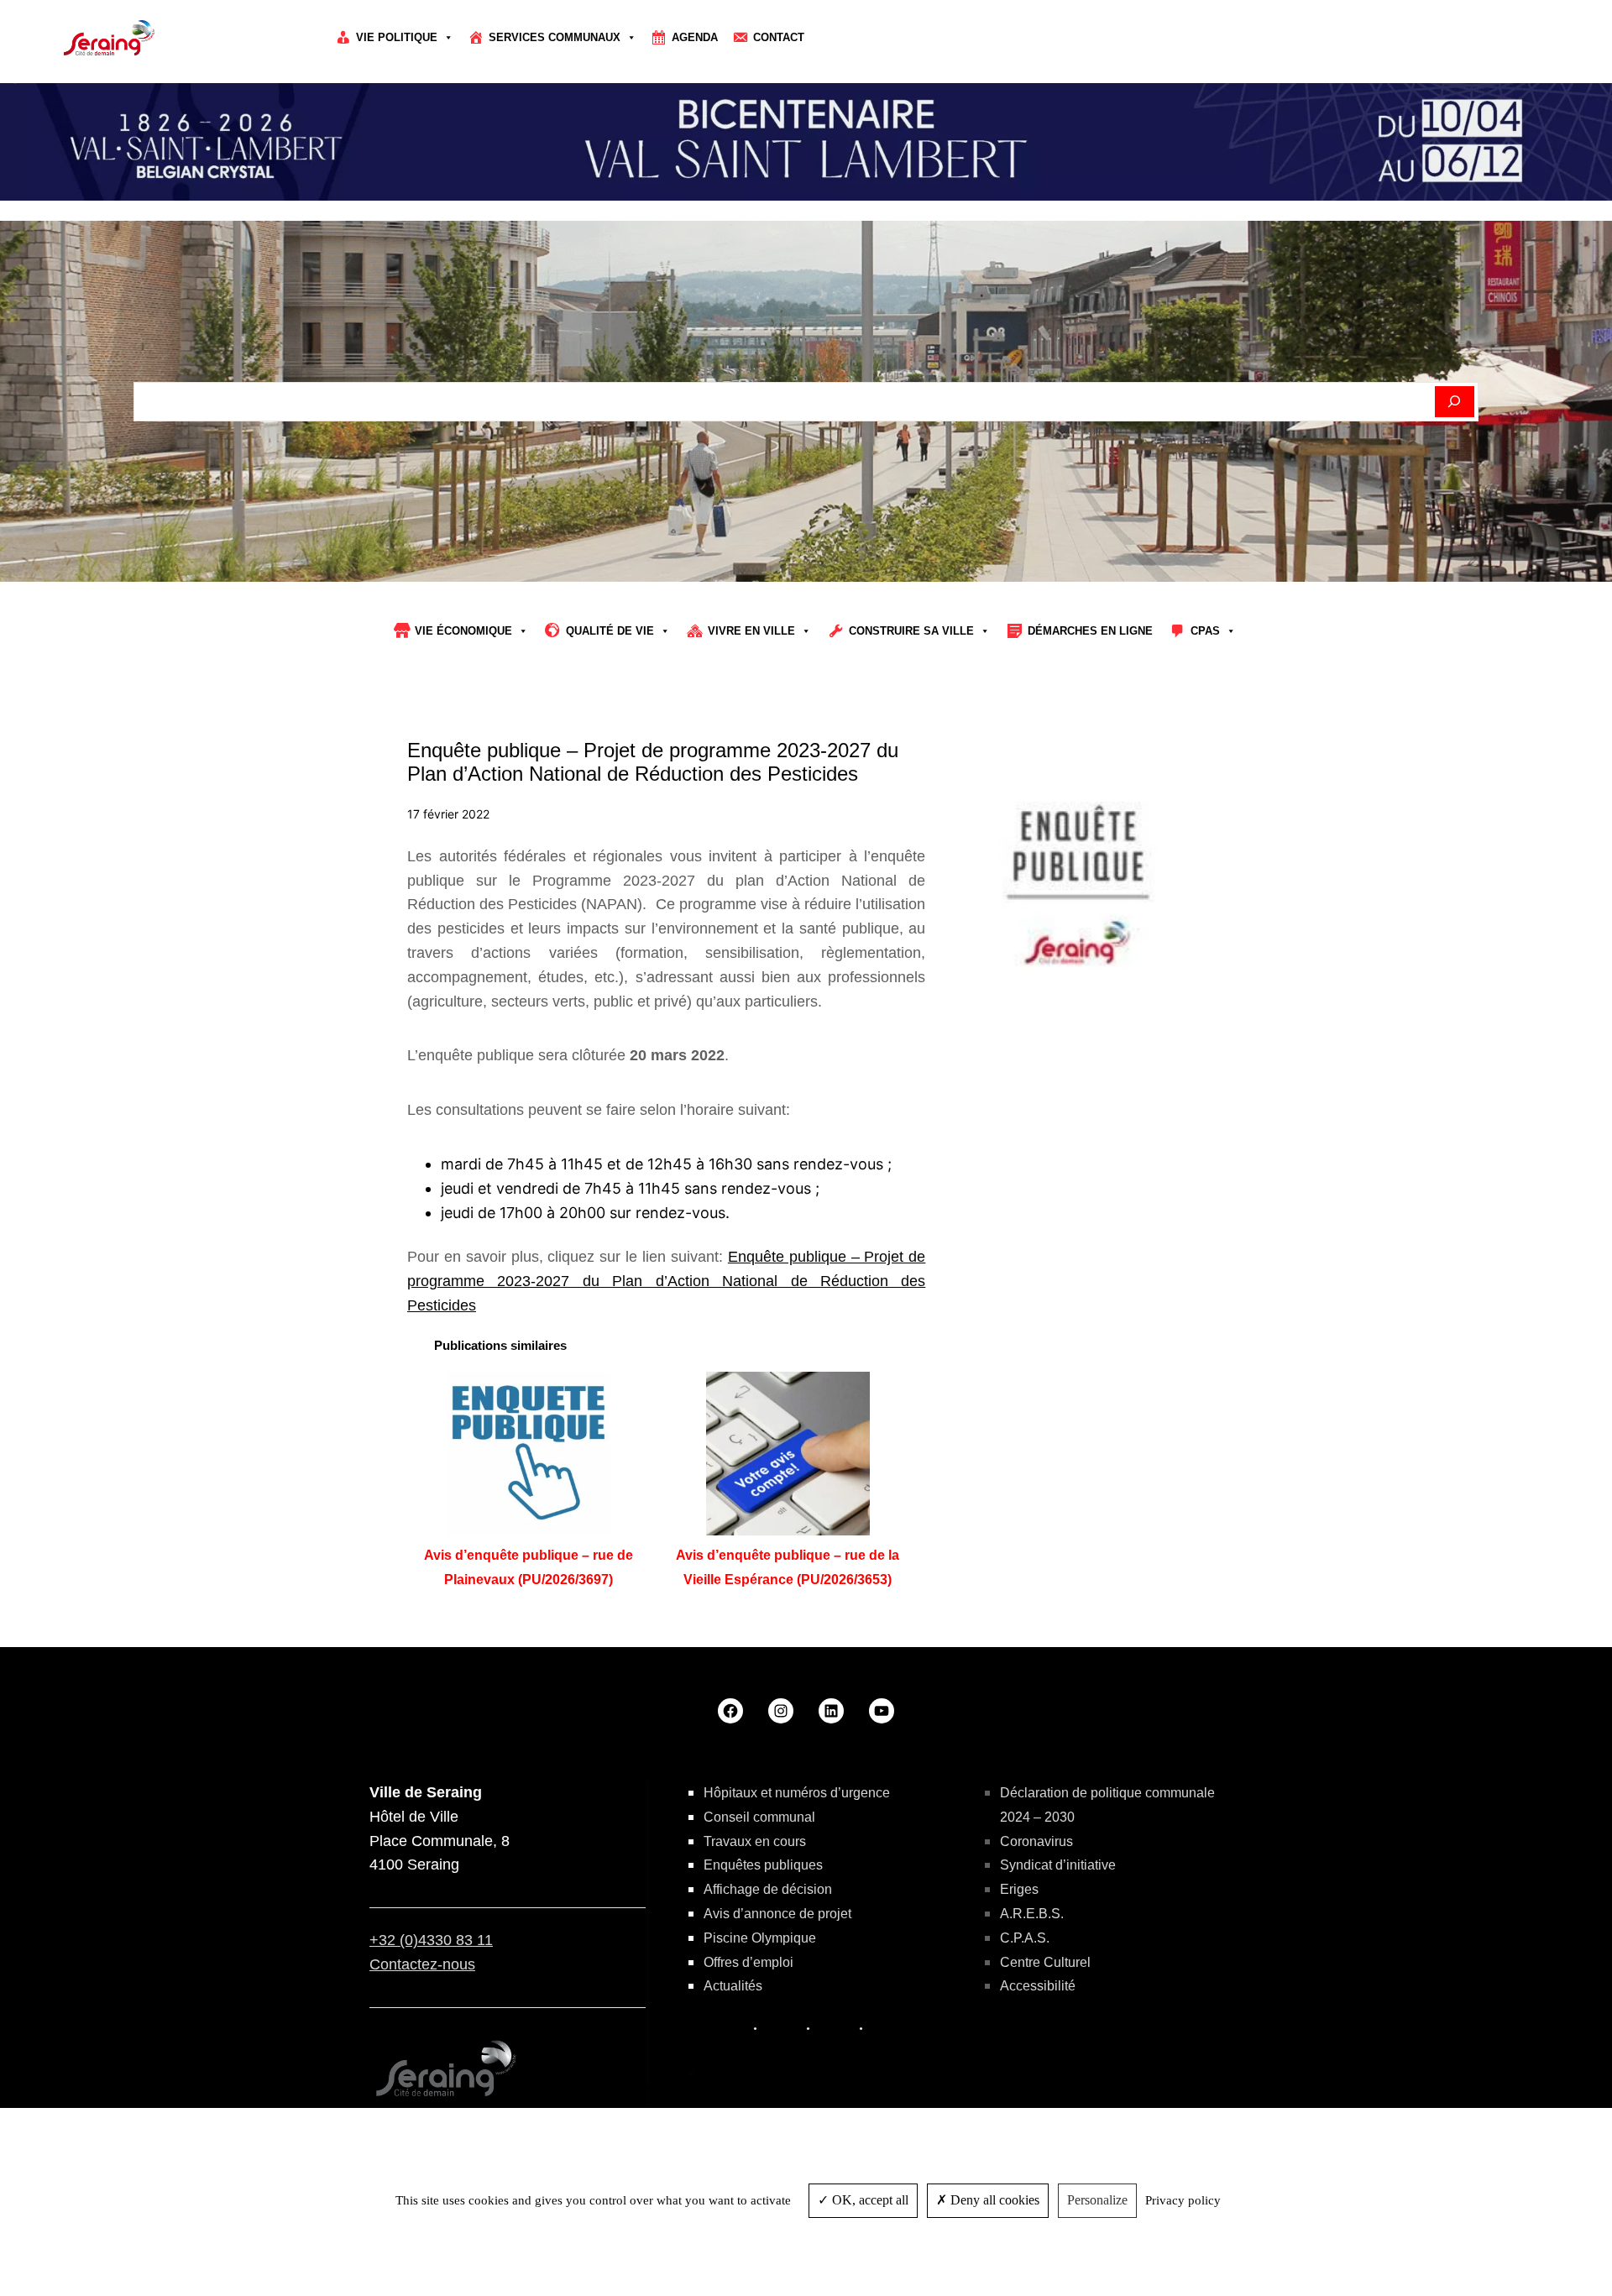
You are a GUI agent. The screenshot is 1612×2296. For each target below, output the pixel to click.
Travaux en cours (755, 1841)
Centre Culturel (1045, 1962)
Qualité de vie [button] (610, 631)
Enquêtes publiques (763, 1865)
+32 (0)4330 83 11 (431, 1940)
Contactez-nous (422, 1964)
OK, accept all (869, 2200)
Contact (779, 37)
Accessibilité (1038, 1986)
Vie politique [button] (397, 37)
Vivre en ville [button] (751, 631)
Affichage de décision (768, 1889)
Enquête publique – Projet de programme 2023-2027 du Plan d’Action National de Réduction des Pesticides (666, 1281)
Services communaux (555, 37)
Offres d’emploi (748, 1962)
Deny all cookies (993, 2200)
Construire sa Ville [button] (911, 631)
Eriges (1019, 1889)
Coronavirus (1036, 1841)
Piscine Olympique (760, 1938)
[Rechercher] (1455, 402)
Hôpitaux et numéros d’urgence (797, 1793)
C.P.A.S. (1025, 1938)
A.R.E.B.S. (1032, 1914)
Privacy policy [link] (1183, 2200)
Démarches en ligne (1090, 631)
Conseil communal (759, 1817)
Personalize (1097, 2200)
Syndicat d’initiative (1058, 1865)
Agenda (695, 37)
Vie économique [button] (463, 631)
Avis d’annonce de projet (777, 1914)
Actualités (733, 1986)
